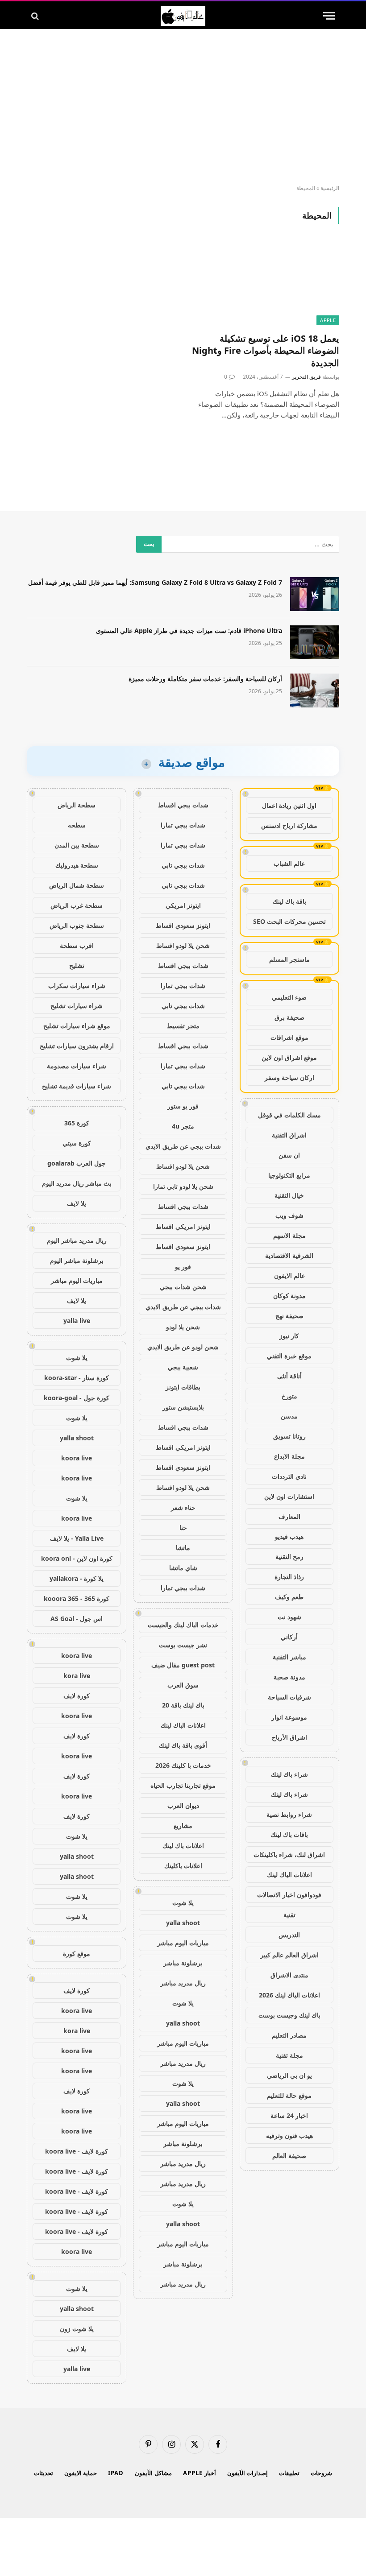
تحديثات (44, 2473)
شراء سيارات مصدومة (77, 1066)
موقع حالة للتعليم (289, 2095)
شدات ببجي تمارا (183, 825)
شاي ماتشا (183, 1568)
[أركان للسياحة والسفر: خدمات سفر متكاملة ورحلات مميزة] (315, 691)
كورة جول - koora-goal (77, 1398)
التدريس (289, 1935)
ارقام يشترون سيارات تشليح (77, 1046)
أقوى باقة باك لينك (183, 1745)
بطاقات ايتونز (183, 1387)
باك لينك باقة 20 (183, 1705)
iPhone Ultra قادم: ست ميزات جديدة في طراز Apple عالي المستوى (189, 631)
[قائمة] (329, 16)
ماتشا (183, 1548)
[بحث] (36, 16)
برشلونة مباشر (183, 1963)
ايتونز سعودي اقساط (183, 925)
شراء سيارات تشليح (77, 1006)
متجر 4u (183, 1126)
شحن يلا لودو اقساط (183, 945)
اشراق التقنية (289, 1135)
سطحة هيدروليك (77, 865)
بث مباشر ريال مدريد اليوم (77, 1183)
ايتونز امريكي (183, 905)
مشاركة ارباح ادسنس (289, 825)
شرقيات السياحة (289, 1697)
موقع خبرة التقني (289, 1356)
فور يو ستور (183, 1106)
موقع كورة (77, 1954)
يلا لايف (77, 1203)
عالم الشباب (289, 863)
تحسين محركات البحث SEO (289, 921)
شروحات (321, 2473)
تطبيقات (289, 2473)
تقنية (289, 1915)
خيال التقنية (289, 1195)
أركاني (289, 1637)
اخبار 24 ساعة (289, 2115)
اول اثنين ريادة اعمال (289, 805)
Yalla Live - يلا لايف (77, 1538)
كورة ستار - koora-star (77, 1378)
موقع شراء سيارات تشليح (77, 1026)
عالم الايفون (289, 1276)
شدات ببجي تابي (183, 865)
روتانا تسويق (289, 1436)
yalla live (77, 1321)
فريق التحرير (306, 377)
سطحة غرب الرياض (77, 905)
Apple (328, 320)
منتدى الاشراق (289, 1975)
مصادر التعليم (289, 2035)
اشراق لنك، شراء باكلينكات (289, 1854)
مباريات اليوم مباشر (183, 1943)
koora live (77, 1458)
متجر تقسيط (183, 1026)
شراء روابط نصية (289, 1814)
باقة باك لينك (289, 901)
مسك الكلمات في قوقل (289, 1115)
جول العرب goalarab (77, 1163)
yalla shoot (183, 1923)
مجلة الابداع (289, 1456)
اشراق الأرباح (289, 1737)
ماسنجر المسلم (289, 959)
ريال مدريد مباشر (183, 1983)
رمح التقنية (289, 1557)
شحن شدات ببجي (183, 1287)
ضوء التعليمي (289, 997)
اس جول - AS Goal (77, 1619)
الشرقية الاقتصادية (289, 1255)
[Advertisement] (183, 107)
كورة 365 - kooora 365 (77, 1598)
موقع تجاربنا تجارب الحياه (183, 1785)
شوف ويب (289, 1215)
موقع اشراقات (289, 1037)
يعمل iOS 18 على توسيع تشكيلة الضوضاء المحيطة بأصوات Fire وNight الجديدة (266, 350)
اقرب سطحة (77, 945)
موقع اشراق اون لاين (289, 1057)
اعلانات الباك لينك (289, 1875)
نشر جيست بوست (183, 1645)
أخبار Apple (199, 2473)
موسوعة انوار (289, 1717)
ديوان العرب (183, 1805)
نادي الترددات (289, 1476)
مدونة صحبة (289, 1677)
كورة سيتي (77, 1143)
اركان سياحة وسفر (289, 1077)
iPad (116, 2473)
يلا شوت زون (77, 2329)
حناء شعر (183, 1507)
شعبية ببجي (183, 1367)
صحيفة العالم (289, 2156)
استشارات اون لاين (289, 1496)
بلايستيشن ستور (183, 1407)
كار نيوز (289, 1336)
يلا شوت (183, 1903)
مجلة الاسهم (289, 1235)
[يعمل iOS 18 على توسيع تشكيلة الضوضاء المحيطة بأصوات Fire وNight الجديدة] (265, 283)
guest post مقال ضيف (183, 1665)
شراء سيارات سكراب (77, 986)
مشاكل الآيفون (153, 2473)
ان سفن (289, 1155)
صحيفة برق (289, 1017)
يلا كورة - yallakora (77, 1578)
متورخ (289, 1396)
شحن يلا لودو (183, 1327)
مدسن (289, 1416)
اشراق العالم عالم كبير (289, 1955)
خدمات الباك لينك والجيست (183, 1625)
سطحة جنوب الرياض (77, 925)
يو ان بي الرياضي (289, 2075)
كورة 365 (77, 1123)
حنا (183, 1528)
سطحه (77, 825)
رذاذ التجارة (289, 1577)
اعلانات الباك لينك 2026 (289, 1995)
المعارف (289, 1516)
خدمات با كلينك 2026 (183, 1765)
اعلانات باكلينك (183, 1866)
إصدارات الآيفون (248, 2473)
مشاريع (183, 1826)
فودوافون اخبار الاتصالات (289, 1895)
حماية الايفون (81, 2473)
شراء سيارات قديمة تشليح (77, 1086)
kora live (77, 1676)
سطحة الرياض (77, 805)
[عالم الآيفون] (183, 16)
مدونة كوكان (289, 1296)
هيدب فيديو (289, 1536)
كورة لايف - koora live (77, 2151)
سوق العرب (183, 1685)
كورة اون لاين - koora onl (77, 1558)
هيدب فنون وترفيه (289, 2136)
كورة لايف (77, 1696)
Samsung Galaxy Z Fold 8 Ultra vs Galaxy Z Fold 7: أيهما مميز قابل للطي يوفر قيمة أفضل (155, 582)
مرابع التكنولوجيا (289, 1175)
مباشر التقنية (289, 1657)
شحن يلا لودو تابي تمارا (183, 1186)
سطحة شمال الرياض (77, 885)
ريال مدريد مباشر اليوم (77, 1240)
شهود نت (289, 1617)
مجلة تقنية (289, 2055)
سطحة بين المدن (77, 845)
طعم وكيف (289, 1597)
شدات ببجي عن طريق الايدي (183, 1146)
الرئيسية (330, 188)
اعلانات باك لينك (183, 1846)
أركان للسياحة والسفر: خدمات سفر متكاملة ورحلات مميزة (205, 679)
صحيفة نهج (289, 1316)
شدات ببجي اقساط (183, 805)
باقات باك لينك (289, 1834)
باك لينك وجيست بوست (289, 2015)
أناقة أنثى (289, 1376)
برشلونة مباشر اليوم (77, 1260)
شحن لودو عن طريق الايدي (183, 1347)
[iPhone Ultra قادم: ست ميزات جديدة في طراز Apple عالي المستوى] (315, 642)
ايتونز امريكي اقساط (183, 1226)
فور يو (183, 1267)
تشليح (77, 965)
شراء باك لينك (289, 1774)
